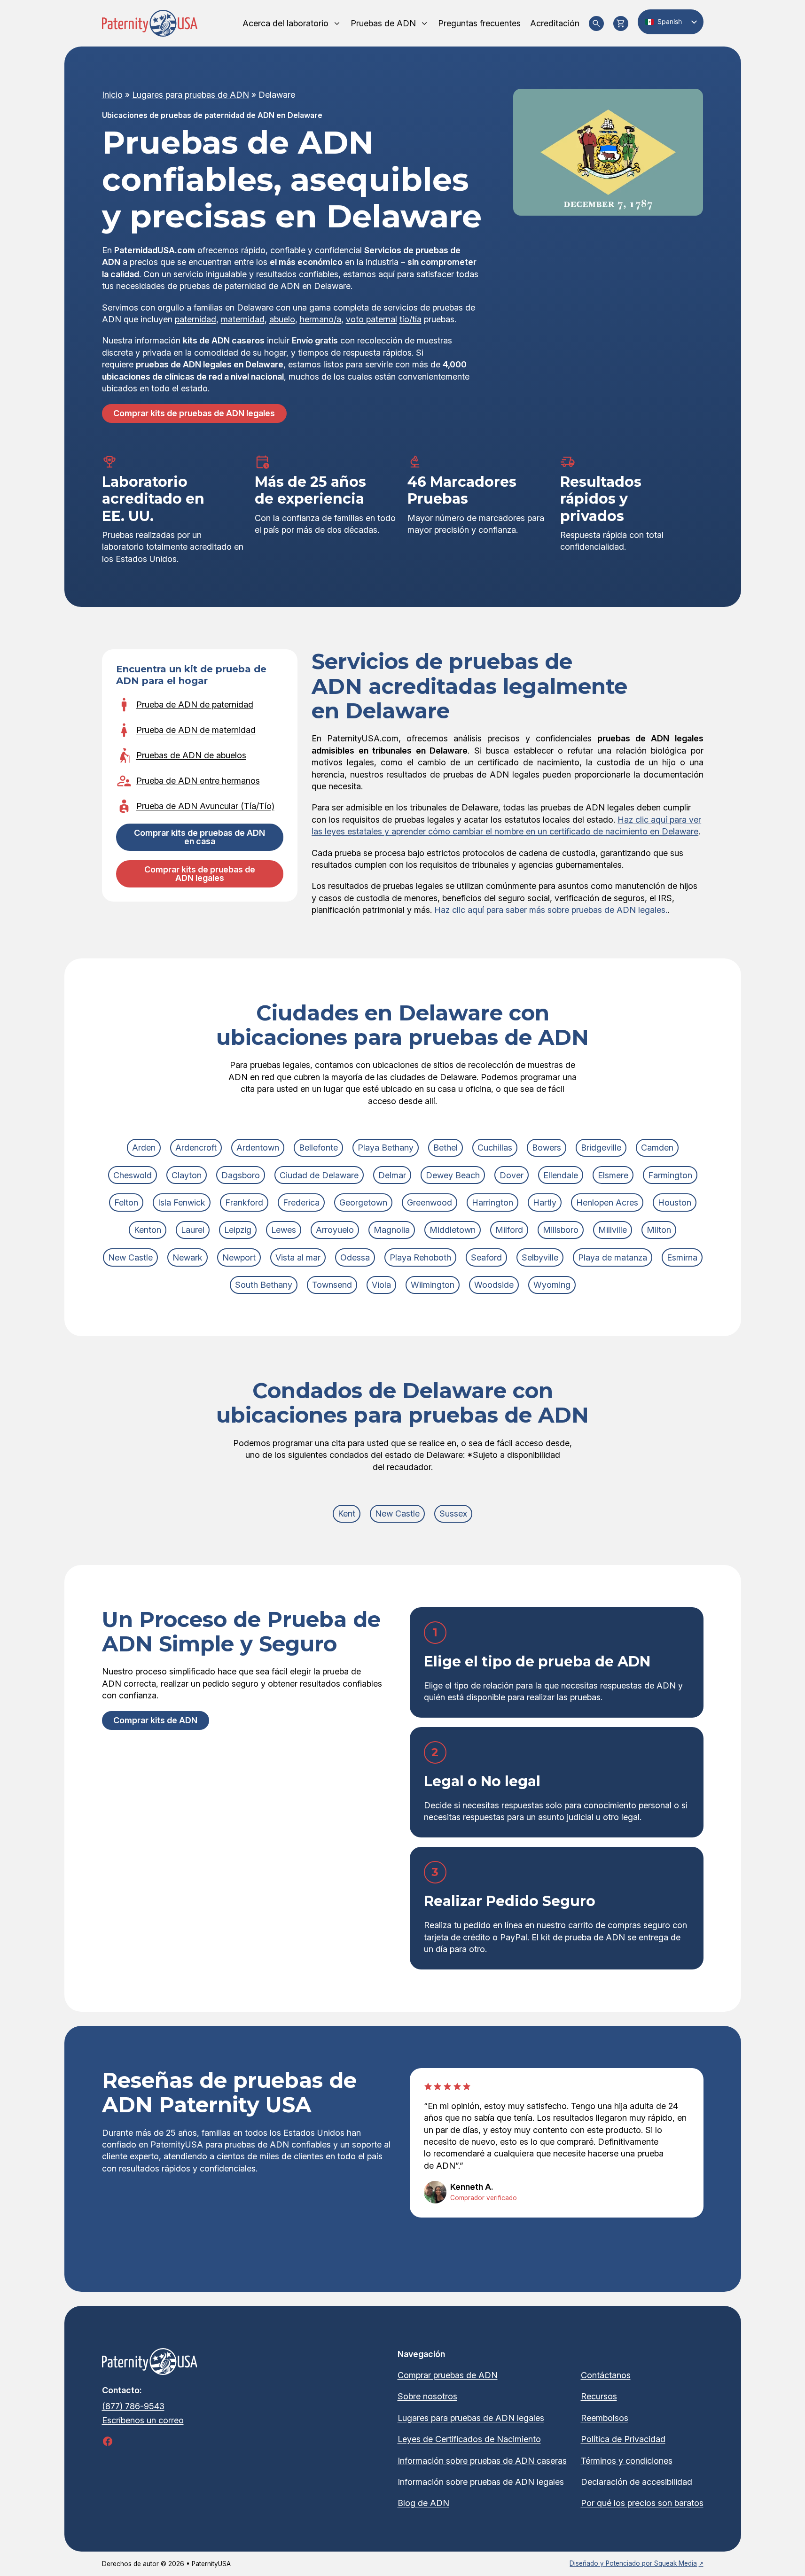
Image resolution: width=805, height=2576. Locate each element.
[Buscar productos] (596, 23)
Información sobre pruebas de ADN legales (481, 2482)
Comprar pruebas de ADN (448, 2375)
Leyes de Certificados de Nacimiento (469, 2439)
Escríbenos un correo (143, 2420)
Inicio (112, 95)
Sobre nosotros (427, 2396)
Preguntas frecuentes (479, 23)
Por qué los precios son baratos (642, 2503)
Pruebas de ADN (383, 23)
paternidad (195, 319)
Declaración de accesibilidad (637, 2482)
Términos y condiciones (627, 2461)
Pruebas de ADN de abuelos (191, 755)
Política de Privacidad (623, 2439)
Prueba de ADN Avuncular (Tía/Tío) (205, 806)
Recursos (599, 2396)
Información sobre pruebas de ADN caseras (482, 2461)
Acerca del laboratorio (285, 23)
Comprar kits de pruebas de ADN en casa (199, 837)
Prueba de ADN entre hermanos (198, 781)
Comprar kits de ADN (155, 1720)
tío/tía (410, 319)
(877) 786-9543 (133, 2406)
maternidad (243, 319)
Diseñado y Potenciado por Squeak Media (633, 2563)
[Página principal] (150, 23)
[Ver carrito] (621, 23)
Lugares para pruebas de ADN (191, 95)
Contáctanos (606, 2375)
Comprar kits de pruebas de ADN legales (194, 413)
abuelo (282, 319)
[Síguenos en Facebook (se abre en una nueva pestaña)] (108, 2441)
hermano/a (320, 319)
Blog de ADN (423, 2503)
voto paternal (371, 319)
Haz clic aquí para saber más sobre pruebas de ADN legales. (551, 910)
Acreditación (555, 23)
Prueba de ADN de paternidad (195, 704)
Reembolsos (605, 2418)
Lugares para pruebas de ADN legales (471, 2418)
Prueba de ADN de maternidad (196, 730)
